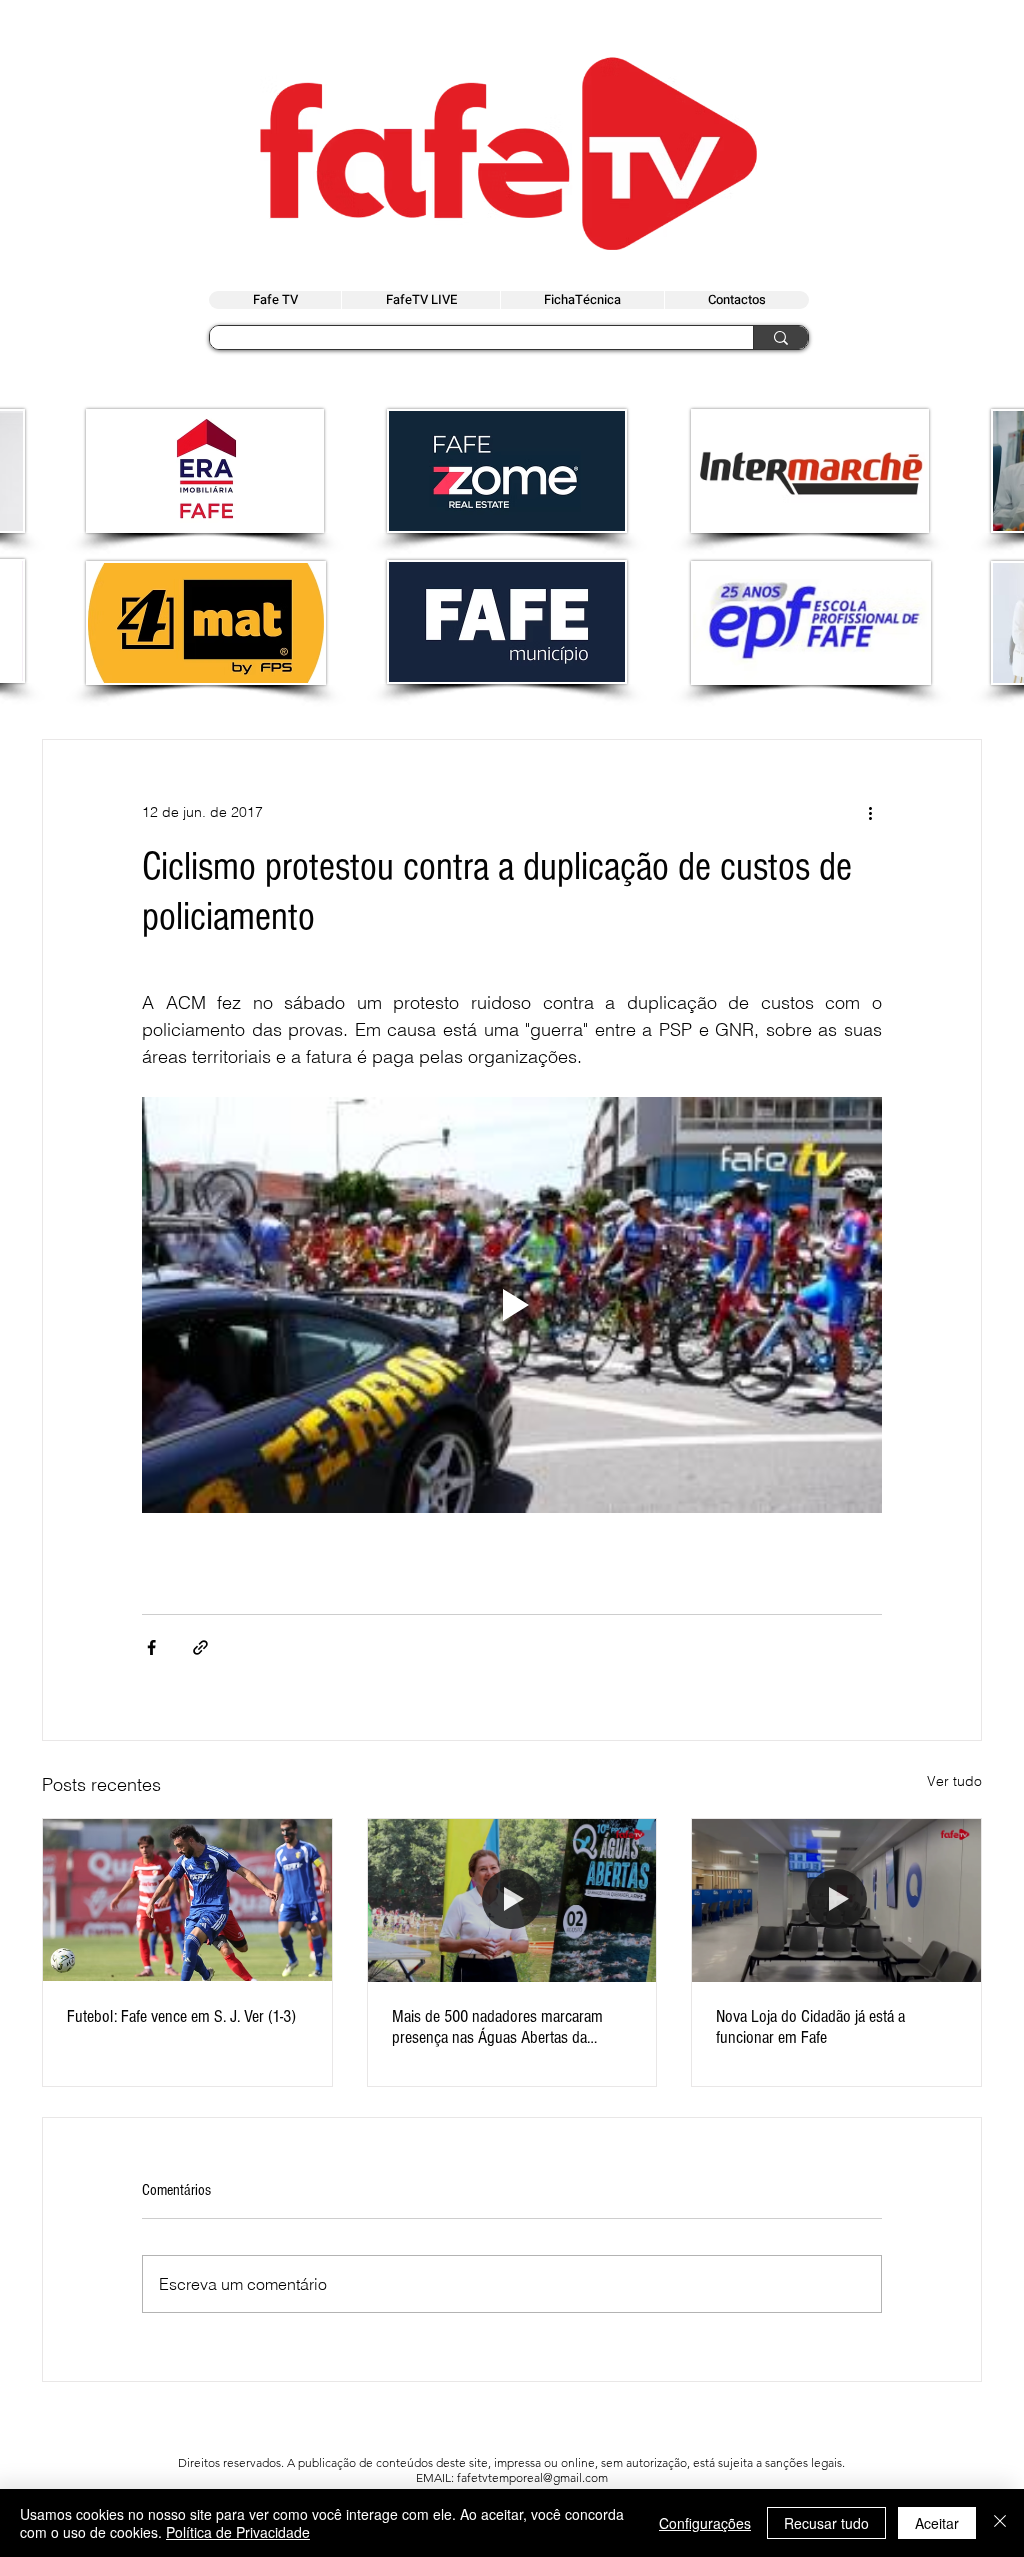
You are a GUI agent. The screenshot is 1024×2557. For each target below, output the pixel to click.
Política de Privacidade (238, 2532)
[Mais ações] (870, 812)
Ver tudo (954, 1781)
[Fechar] (1000, 2523)
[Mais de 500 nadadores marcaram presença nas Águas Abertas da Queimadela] (512, 1900)
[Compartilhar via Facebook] (151, 1647)
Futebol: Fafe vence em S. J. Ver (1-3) (181, 2016)
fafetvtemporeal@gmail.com (532, 2477)
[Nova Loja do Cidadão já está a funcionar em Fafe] (836, 1900)
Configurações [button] (705, 2523)
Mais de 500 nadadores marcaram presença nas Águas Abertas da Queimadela (497, 2027)
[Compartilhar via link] (200, 1647)
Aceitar (937, 2523)
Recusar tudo (826, 2523)
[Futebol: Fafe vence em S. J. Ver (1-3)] (187, 1900)
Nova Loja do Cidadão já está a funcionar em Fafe (810, 2027)
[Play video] (512, 1305)
